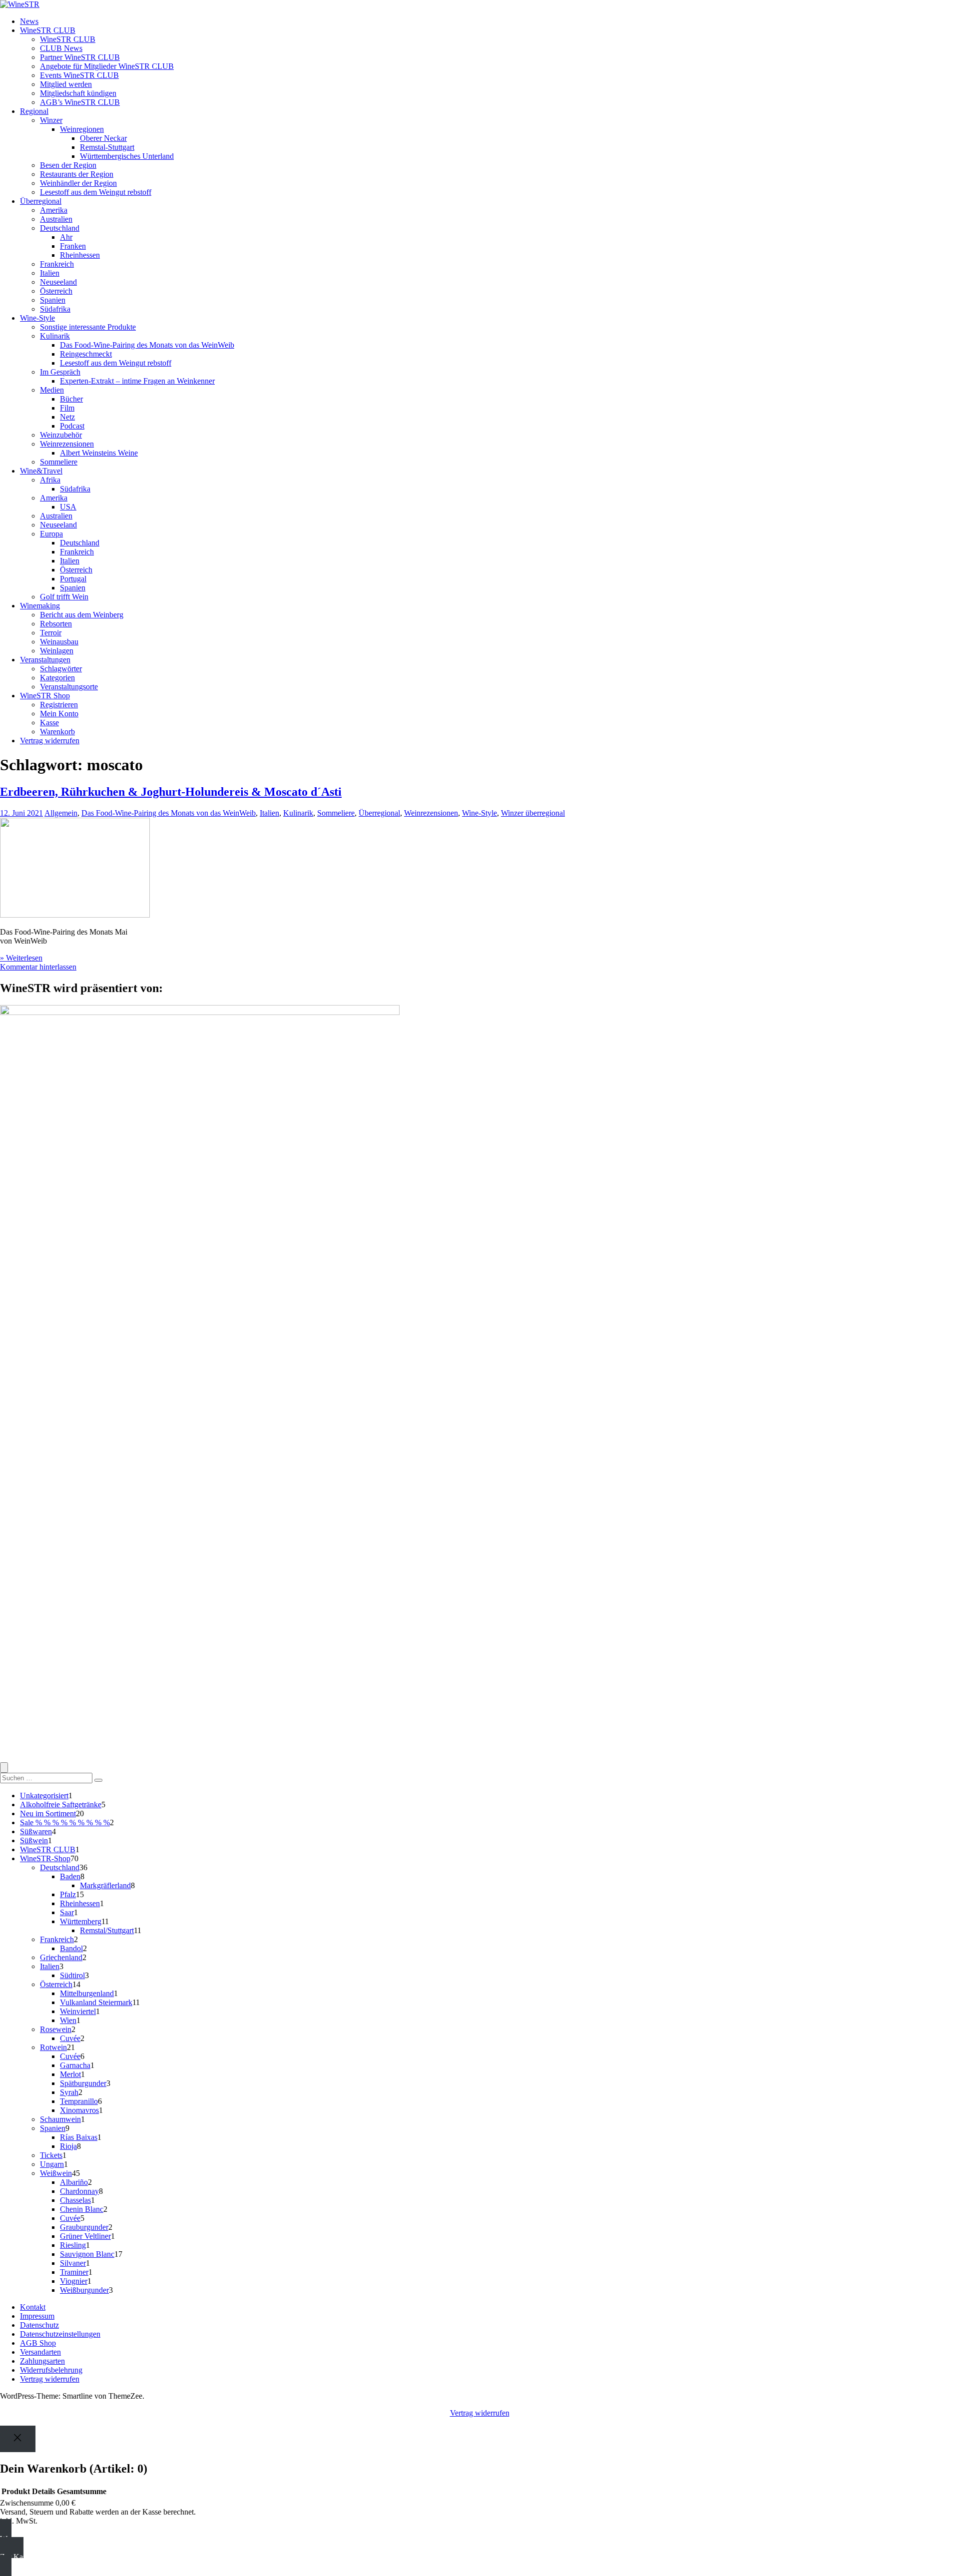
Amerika (54, 210)
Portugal (73, 579)
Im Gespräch (60, 372)
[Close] (18, 2439)
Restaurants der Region (77, 174)
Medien (52, 390)
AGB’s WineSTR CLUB (80, 102)
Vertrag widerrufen (50, 741)
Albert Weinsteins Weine (99, 453)
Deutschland (60, 228)
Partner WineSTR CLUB (80, 57)
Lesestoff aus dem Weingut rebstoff (96, 192)
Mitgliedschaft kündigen (78, 93)
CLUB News (61, 48)
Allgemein (61, 813)
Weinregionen (82, 129)
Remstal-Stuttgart (107, 147)
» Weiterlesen (21, 958)
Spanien (53, 300)
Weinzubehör (61, 435)
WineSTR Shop (45, 696)
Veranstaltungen (45, 660)
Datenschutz (39, 2325)
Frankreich (57, 264)
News (29, 21)
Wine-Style (37, 318)
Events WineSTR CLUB (79, 75)
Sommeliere (59, 462)
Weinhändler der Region (78, 183)
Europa (51, 534)
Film (67, 408)
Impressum (37, 2316)
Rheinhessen (80, 255)
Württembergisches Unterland (127, 156)
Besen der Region (68, 165)
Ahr (66, 237)
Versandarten (40, 2352)
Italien (50, 273)
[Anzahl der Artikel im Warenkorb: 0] (4, 1768)
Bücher (71, 399)
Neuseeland (58, 282)
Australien (56, 219)
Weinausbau (59, 642)
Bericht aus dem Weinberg (82, 615)
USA (68, 507)
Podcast (72, 426)
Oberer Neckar (103, 138)
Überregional (41, 201)
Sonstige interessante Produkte (88, 327)
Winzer (51, 120)
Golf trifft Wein (64, 597)
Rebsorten (56, 624)
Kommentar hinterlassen (38, 967)
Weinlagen (57, 651)
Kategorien (57, 678)
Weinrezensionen (67, 444)
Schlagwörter (61, 669)
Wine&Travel (41, 471)
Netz (67, 417)
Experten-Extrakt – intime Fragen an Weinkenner (137, 381)
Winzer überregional (533, 813)
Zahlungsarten (42, 2361)
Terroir (51, 633)
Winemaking (40, 606)
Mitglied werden (66, 84)
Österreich (56, 291)
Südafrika (55, 309)
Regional (34, 111)
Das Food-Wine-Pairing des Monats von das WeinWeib (147, 345)
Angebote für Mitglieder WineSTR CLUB (107, 66)
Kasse (49, 723)
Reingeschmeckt (86, 354)
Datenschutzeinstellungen (60, 2334)
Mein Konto (59, 714)
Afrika (50, 480)
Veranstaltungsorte (69, 687)
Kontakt (33, 2307)
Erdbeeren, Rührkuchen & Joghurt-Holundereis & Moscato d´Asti (171, 792)
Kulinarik (55, 336)
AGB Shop (38, 2343)
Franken (73, 246)
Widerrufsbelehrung (51, 2370)
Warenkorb (57, 732)
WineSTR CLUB (48, 30)
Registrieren (59, 705)
